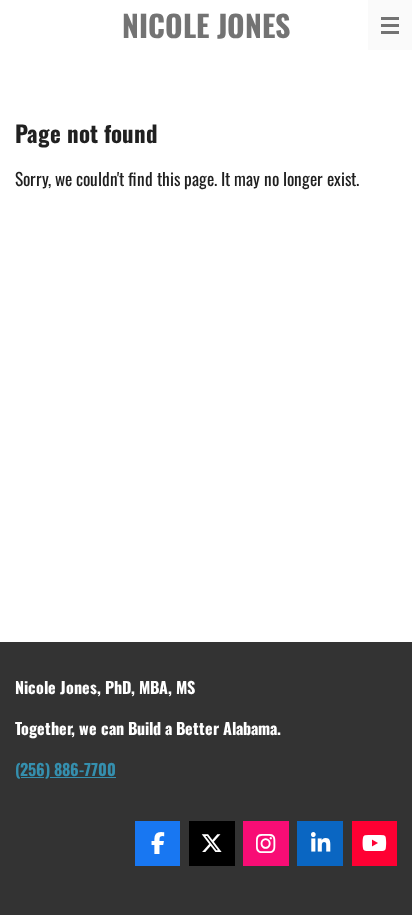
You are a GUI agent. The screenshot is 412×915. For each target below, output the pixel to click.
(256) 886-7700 (65, 769)
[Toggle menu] (390, 25)
